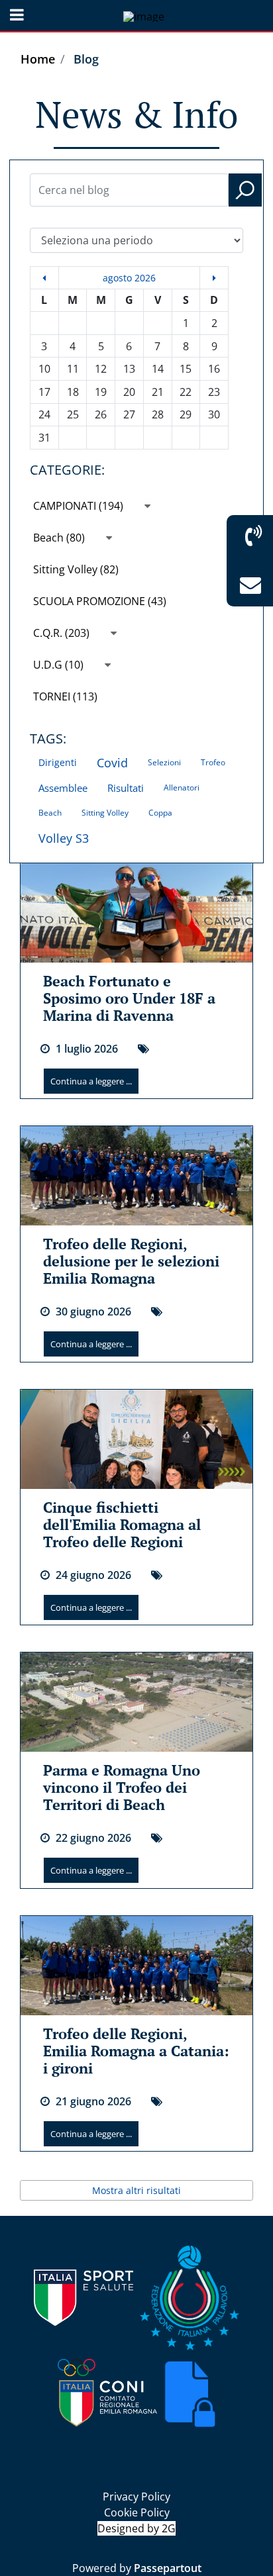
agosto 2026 (129, 278)
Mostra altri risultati (136, 2190)
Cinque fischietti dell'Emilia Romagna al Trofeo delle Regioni (122, 1524)
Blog (86, 59)
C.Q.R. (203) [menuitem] (63, 633)
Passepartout (168, 2568)
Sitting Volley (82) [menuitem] (76, 569)
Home (38, 59)
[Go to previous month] (44, 278)
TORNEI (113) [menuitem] (65, 696)
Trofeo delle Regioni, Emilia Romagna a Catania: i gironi (136, 2051)
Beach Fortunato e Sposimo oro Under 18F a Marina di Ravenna (129, 998)
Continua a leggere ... (91, 1081)
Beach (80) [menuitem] (60, 538)
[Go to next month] (214, 278)
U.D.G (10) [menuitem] (60, 665)
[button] (245, 190)
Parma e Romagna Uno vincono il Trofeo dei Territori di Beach (122, 1787)
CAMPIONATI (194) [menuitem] (80, 506)
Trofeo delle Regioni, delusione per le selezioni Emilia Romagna (131, 1261)
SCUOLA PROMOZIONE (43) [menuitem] (100, 601)
